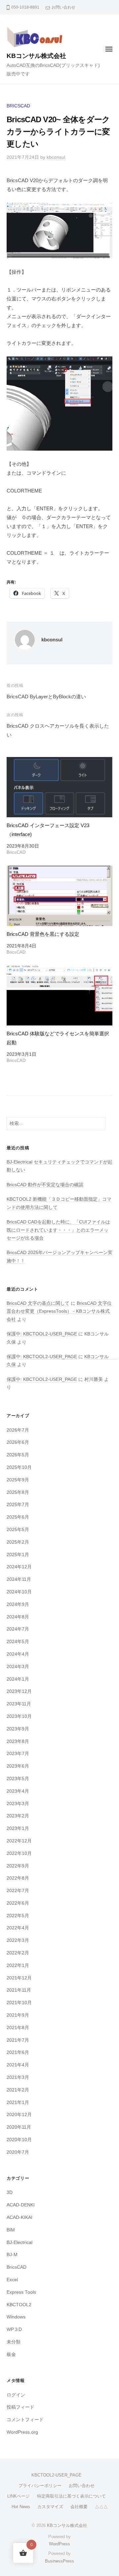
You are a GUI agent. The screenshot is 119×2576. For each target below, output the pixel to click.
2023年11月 (19, 1704)
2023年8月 (18, 1741)
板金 (11, 2354)
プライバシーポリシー (40, 2486)
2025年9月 (18, 1480)
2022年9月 (18, 1866)
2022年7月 (18, 1891)
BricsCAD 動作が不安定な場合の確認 (45, 1185)
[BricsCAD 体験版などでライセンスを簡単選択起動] (59, 995)
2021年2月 (18, 2090)
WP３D (14, 2329)
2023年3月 (18, 1804)
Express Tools (21, 2292)
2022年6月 (18, 1903)
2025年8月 (18, 1492)
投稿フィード (20, 2407)
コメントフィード (25, 2420)
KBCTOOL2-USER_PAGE (57, 2475)
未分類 (14, 2342)
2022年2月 (18, 1953)
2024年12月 (19, 1567)
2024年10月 (19, 1592)
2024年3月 (18, 1667)
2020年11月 (19, 2127)
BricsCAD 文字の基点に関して (38, 1303)
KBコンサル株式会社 (36, 56)
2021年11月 (19, 1990)
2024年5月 (18, 1642)
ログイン (16, 2395)
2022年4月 (18, 1928)
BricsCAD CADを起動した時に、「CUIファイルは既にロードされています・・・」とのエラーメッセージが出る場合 (58, 1230)
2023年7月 (18, 1754)
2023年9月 (18, 1729)
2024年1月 (18, 1679)
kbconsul (56, 157)
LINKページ (19, 2496)
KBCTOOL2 (19, 2305)
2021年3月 (18, 2077)
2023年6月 (18, 1766)
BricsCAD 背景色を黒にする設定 (43, 934)
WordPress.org (22, 2432)
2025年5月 (18, 1530)
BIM (11, 2230)
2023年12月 (19, 1691)
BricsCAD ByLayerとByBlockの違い (46, 697)
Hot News (21, 2507)
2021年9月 (18, 2015)
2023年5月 (18, 1779)
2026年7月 (18, 1430)
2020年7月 (18, 2152)
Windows (16, 2317)
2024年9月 (18, 1604)
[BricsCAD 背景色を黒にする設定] (59, 896)
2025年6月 (18, 1517)
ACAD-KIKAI (20, 2217)
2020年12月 (19, 2115)
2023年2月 (18, 1816)
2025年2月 (18, 1542)
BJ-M (12, 2255)
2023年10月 (19, 1716)
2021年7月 (18, 2040)
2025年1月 (18, 1555)
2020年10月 (19, 2140)
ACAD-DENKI (21, 2205)
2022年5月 (18, 1916)
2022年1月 (18, 1965)
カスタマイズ (50, 2507)
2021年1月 (18, 2102)
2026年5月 (18, 1455)
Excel (12, 2280)
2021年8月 (18, 2028)
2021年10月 (19, 2003)
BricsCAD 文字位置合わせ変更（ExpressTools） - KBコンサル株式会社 (59, 1311)
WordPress (59, 2544)
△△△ (101, 2507)
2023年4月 (18, 1791)
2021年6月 (18, 2052)
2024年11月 (19, 1579)
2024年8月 (18, 1617)
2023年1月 (18, 1828)
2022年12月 (19, 1841)
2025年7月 (18, 1505)
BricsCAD (18, 106)
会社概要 (79, 2507)
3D (10, 2192)
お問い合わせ (63, 7)
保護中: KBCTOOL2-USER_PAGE (42, 1334)
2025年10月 (19, 1467)
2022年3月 (18, 1940)
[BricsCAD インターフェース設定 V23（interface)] (59, 787)
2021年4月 (18, 2065)
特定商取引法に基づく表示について (71, 2496)
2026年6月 (18, 1442)
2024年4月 (18, 1654)
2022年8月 (18, 1878)
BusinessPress (59, 2561)
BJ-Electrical (20, 2242)
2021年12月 (19, 1978)
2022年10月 (19, 1853)
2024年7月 (18, 1629)
